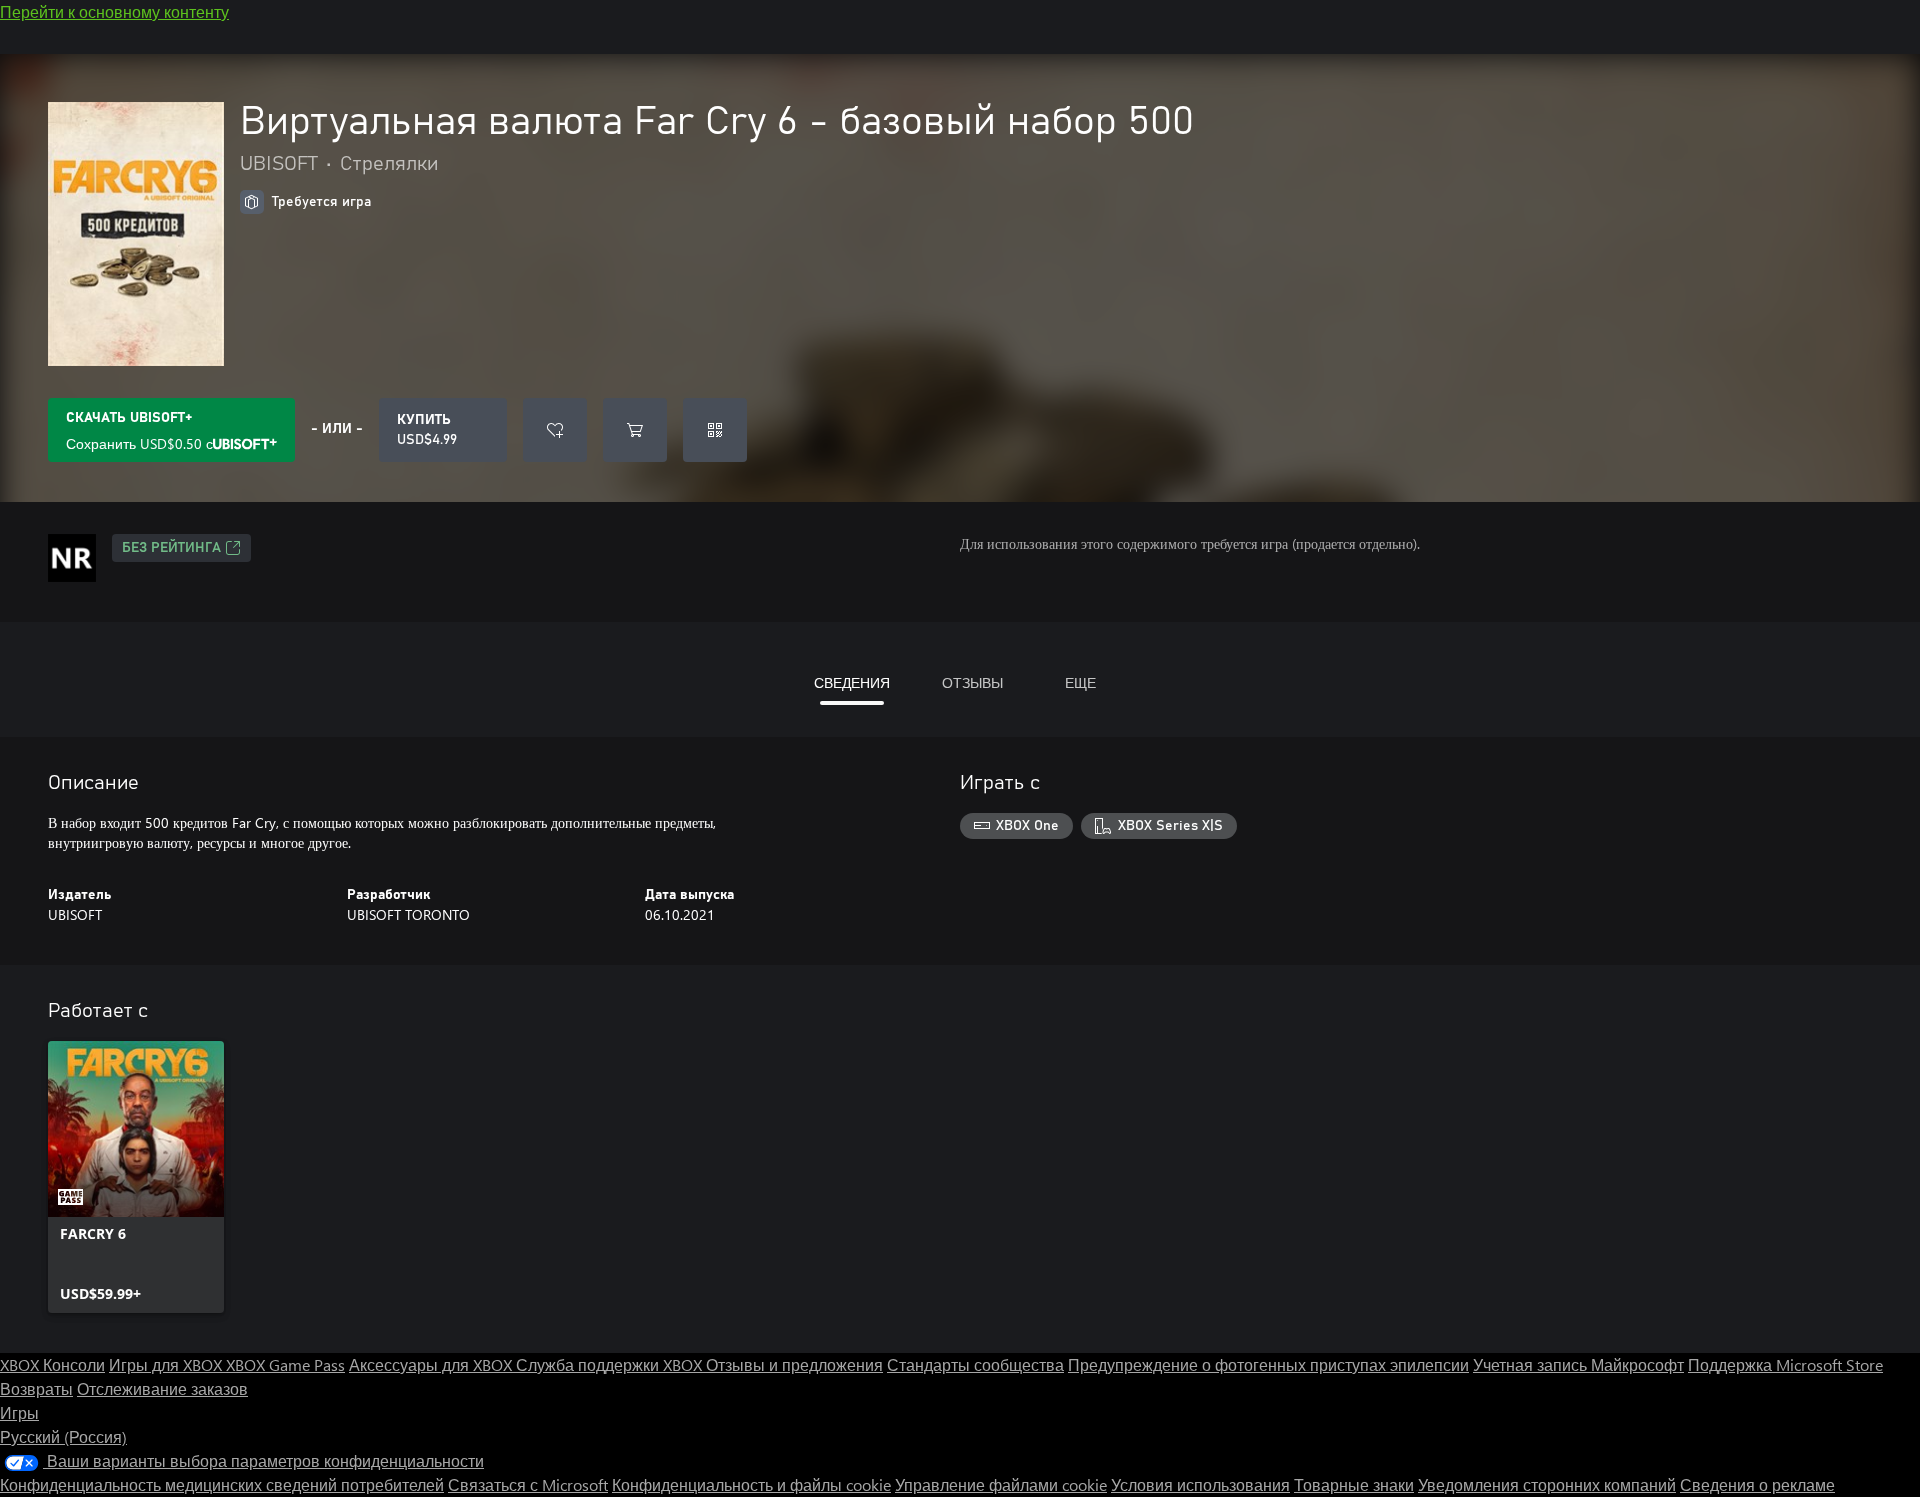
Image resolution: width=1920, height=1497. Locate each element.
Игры (19, 1412)
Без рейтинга (171, 548)
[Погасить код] (715, 430)
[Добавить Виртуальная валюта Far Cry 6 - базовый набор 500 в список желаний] (555, 430)
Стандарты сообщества (975, 1364)
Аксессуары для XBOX (432, 1364)
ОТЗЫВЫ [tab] (972, 682)
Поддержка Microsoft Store (1785, 1364)
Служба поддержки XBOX (611, 1364)
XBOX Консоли (52, 1364)
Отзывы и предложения (794, 1364)
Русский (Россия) (63, 1436)
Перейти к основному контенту (114, 11)
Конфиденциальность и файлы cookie (751, 1484)
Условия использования (1200, 1484)
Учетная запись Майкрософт (1578, 1364)
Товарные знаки (1354, 1484)
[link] (136, 1177)
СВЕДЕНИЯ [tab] (852, 682)
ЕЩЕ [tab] (1080, 682)
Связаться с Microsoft (528, 1484)
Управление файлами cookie (1001, 1484)
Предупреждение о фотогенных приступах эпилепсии (1268, 1364)
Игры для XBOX (167, 1364)
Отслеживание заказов (162, 1388)
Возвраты (36, 1388)
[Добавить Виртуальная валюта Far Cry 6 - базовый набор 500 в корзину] (635, 430)
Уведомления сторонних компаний (1547, 1484)
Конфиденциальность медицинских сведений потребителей (222, 1484)
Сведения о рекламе (1757, 1484)
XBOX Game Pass (285, 1364)
